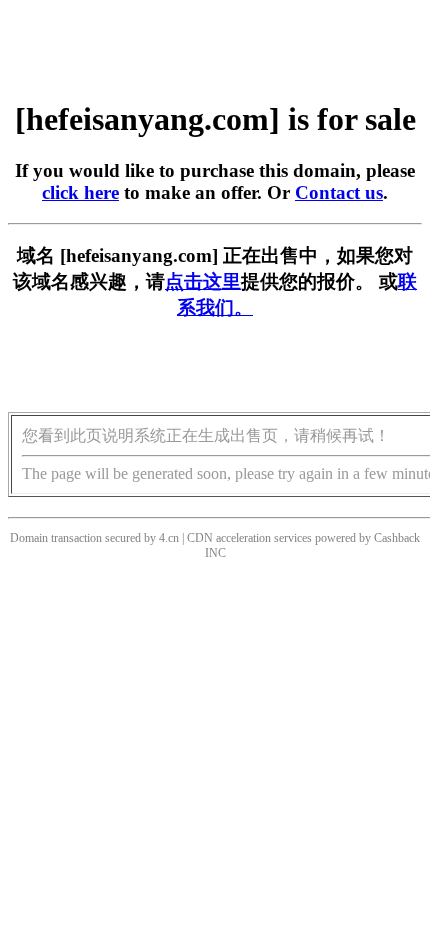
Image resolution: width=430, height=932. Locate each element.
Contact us (339, 192)
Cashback (397, 538)
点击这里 (203, 281)
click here (80, 192)
